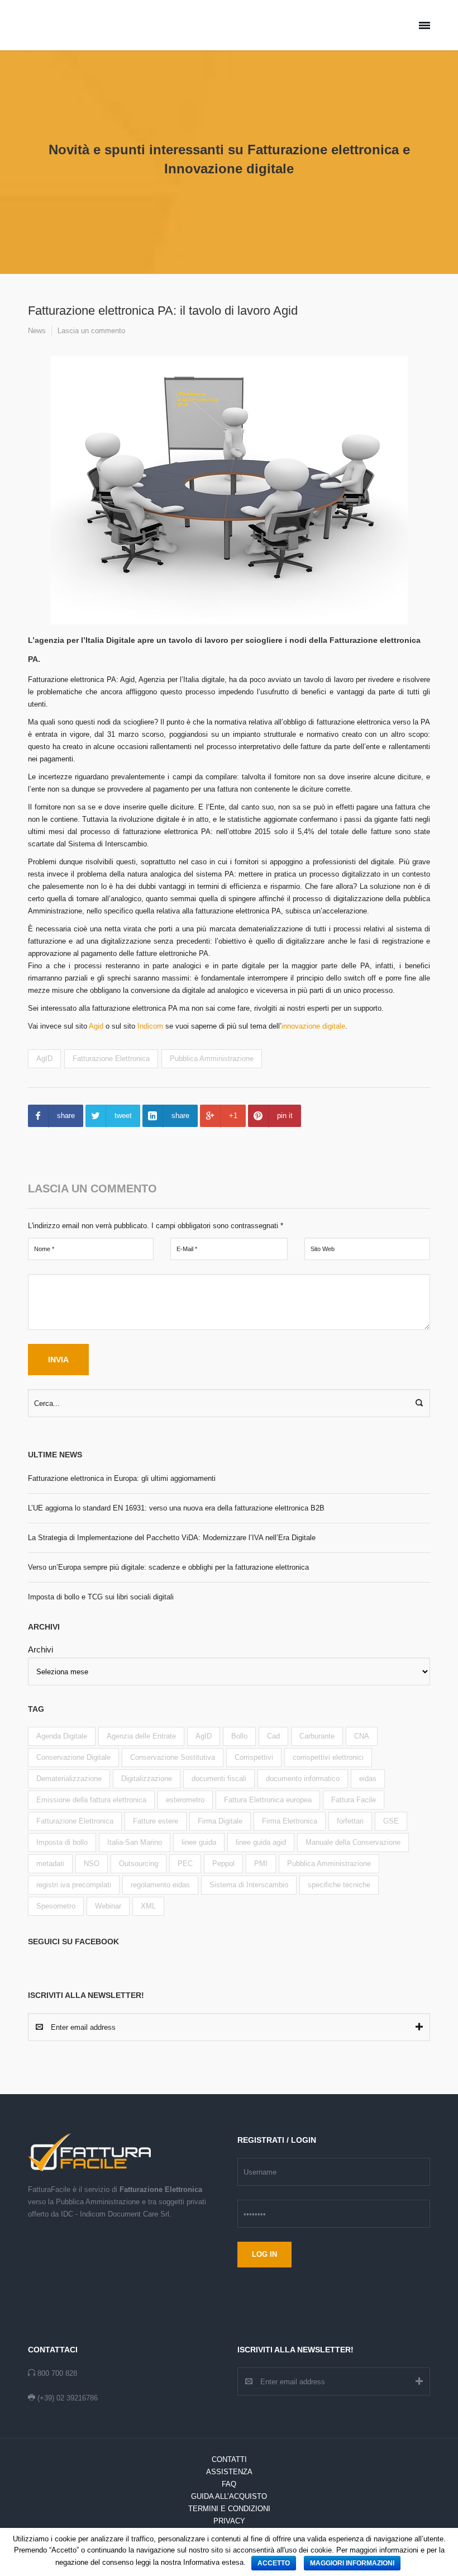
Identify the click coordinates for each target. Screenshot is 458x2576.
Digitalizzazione (147, 1779)
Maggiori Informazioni (352, 2563)
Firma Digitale (220, 1821)
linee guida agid (261, 1842)
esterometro (185, 1800)
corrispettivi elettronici (328, 1757)
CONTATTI (229, 2459)
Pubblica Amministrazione (212, 1059)
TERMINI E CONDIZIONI (229, 2509)
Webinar (108, 1906)
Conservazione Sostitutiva (173, 1757)
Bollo (239, 1736)
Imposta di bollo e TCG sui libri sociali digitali (101, 1597)
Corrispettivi (254, 1757)
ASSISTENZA (229, 2472)
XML (148, 1906)
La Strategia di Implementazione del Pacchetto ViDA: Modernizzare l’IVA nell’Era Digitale (172, 1538)
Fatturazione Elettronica (111, 1059)
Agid (96, 1026)
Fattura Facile (354, 1800)
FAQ (229, 2484)
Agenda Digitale (62, 1736)
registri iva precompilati (74, 1885)
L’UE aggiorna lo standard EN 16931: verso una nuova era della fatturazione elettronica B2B (176, 1508)
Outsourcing (139, 1864)
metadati (50, 1864)
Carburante (317, 1736)
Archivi (40, 1649)
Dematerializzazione (69, 1779)
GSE (391, 1821)
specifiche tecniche (339, 1885)
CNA (362, 1736)
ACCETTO (274, 2563)
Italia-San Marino (135, 1842)
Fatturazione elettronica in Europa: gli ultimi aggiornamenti (122, 1478)
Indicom (149, 1026)
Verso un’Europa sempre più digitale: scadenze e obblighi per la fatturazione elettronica (168, 1567)
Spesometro (56, 1906)
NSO (92, 1864)
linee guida (199, 1842)
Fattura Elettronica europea (268, 1800)
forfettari (350, 1821)
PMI (261, 1864)
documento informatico (303, 1779)
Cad (273, 1736)
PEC (185, 1864)
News (37, 331)
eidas (368, 1779)
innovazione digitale (313, 1026)
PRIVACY (229, 2521)
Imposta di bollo (62, 1842)
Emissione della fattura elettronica (91, 1800)
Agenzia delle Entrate (141, 1736)
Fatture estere (156, 1821)
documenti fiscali (219, 1779)
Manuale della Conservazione (353, 1842)
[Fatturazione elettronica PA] (229, 490)
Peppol (223, 1864)
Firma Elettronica (290, 1821)
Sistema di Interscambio (249, 1885)
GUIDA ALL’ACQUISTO (229, 2496)
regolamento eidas (160, 1885)
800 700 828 (57, 2373)
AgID (44, 1059)
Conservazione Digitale (73, 1757)
